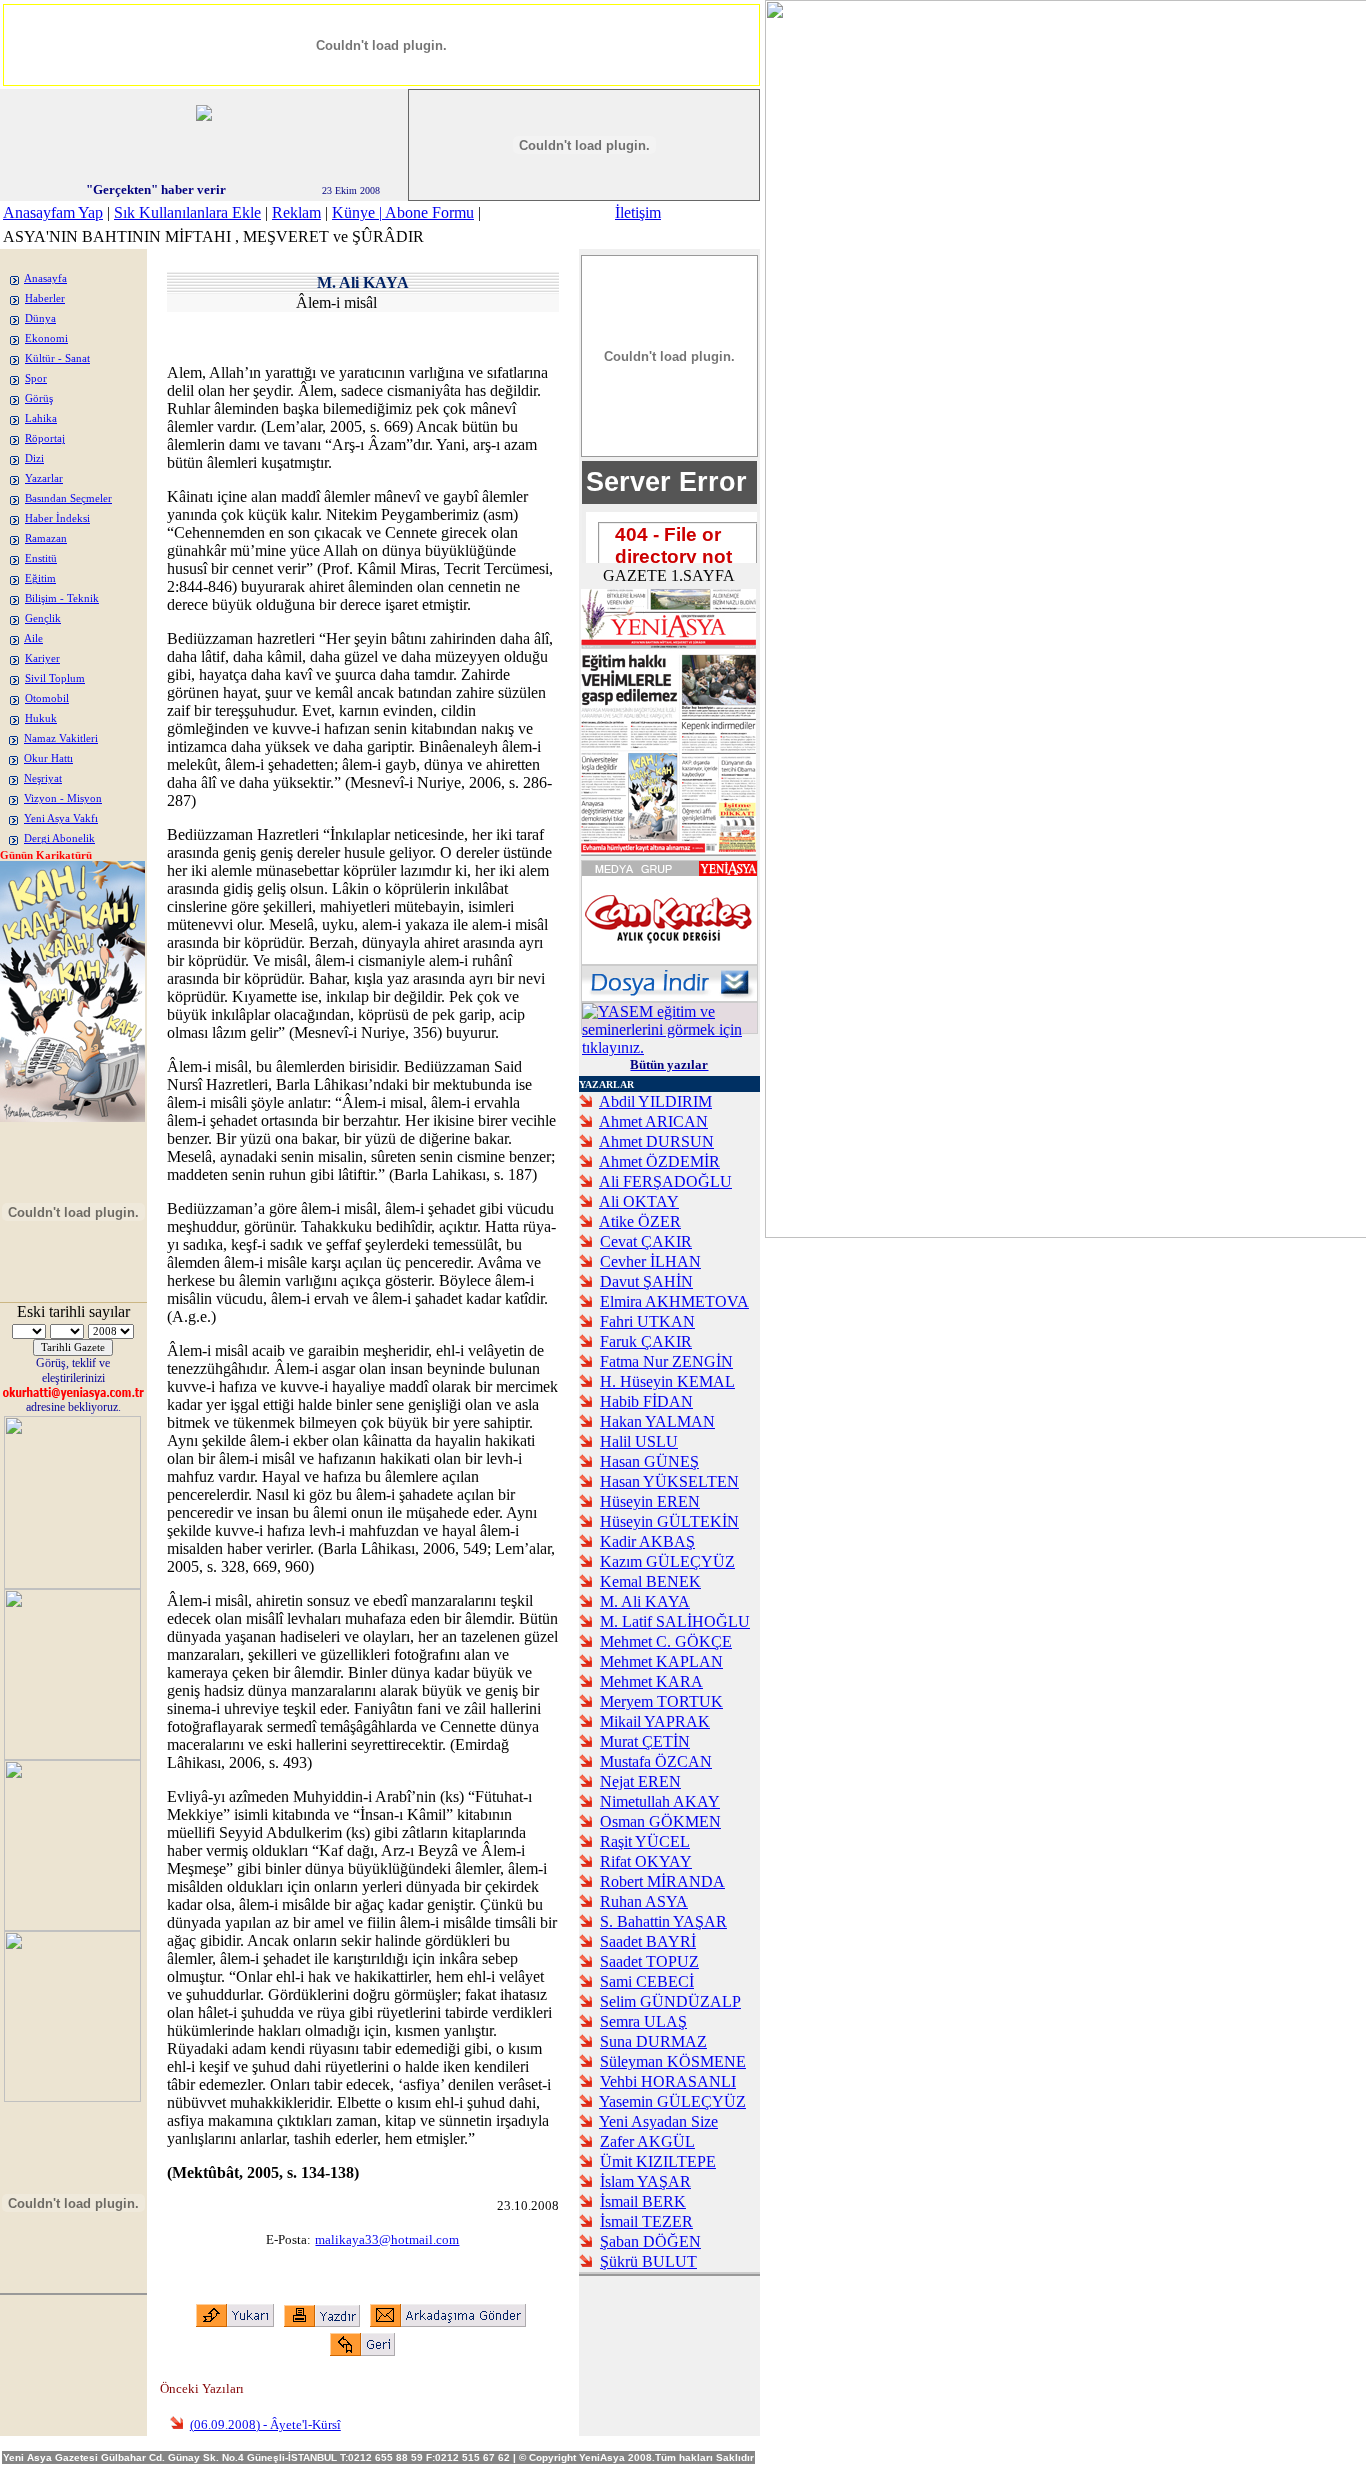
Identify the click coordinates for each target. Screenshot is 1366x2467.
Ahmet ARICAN (653, 1121)
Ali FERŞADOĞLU (665, 1181)
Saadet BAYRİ (648, 1941)
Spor (36, 378)
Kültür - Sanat (57, 358)
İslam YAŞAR (645, 2181)
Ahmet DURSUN (656, 1141)
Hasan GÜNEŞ (649, 1461)
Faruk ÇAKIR (646, 1341)
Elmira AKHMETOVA (674, 1301)
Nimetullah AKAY (660, 1801)
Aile (33, 638)
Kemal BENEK (650, 1581)
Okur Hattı (48, 758)
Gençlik (43, 618)
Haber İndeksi (57, 518)
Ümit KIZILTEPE (658, 2161)
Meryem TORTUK (661, 1701)
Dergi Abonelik (59, 838)
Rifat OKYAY (646, 1861)
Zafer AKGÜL (647, 2141)
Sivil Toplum (55, 678)
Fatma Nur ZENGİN (666, 1361)
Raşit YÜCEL (645, 1841)
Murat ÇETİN (645, 1741)
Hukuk (41, 718)
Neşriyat (43, 778)
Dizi (34, 458)
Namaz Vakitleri (61, 738)
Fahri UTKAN (647, 1321)
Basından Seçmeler (68, 498)
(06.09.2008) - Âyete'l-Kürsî (265, 2424)
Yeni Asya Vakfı (61, 818)
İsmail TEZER (646, 2221)
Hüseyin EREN (650, 1501)
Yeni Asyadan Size (658, 2121)
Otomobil (47, 698)
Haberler (45, 298)
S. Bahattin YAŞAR (663, 1921)
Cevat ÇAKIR (646, 1241)
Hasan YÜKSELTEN (669, 1481)
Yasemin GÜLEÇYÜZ (672, 2101)
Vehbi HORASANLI (668, 2081)
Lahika (41, 418)
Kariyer (42, 658)
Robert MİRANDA (662, 1881)
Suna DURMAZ (653, 2041)
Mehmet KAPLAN (661, 1661)
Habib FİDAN (646, 1401)
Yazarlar (44, 478)
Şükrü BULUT (648, 2261)
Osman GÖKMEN (660, 1821)
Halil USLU (639, 1441)
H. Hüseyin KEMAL (667, 1381)
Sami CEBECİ (647, 1981)
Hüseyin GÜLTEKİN (669, 1521)
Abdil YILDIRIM (655, 1101)
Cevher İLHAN (650, 1261)
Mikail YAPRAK (655, 1721)
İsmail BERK (643, 2201)
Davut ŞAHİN (646, 1281)
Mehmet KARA (651, 1681)
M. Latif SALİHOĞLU (675, 1621)
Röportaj (45, 438)
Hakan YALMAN (657, 1421)
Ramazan (46, 538)
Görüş (39, 398)
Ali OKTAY (639, 1201)
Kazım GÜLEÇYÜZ (667, 1561)
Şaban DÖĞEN (650, 2241)
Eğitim (40, 578)
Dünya (40, 318)
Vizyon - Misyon (63, 798)
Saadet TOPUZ (649, 1961)
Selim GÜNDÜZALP (670, 2001)
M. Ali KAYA (645, 1601)
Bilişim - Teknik (62, 598)
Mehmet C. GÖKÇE (666, 1641)
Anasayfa (45, 278)
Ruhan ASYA (644, 1901)
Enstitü (41, 558)
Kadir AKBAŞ (647, 1541)
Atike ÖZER (640, 1221)
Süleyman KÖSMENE (673, 2061)
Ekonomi (46, 338)
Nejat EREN (640, 1781)
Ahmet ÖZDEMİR (659, 1161)
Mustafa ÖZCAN (656, 1761)
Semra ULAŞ (643, 2021)
